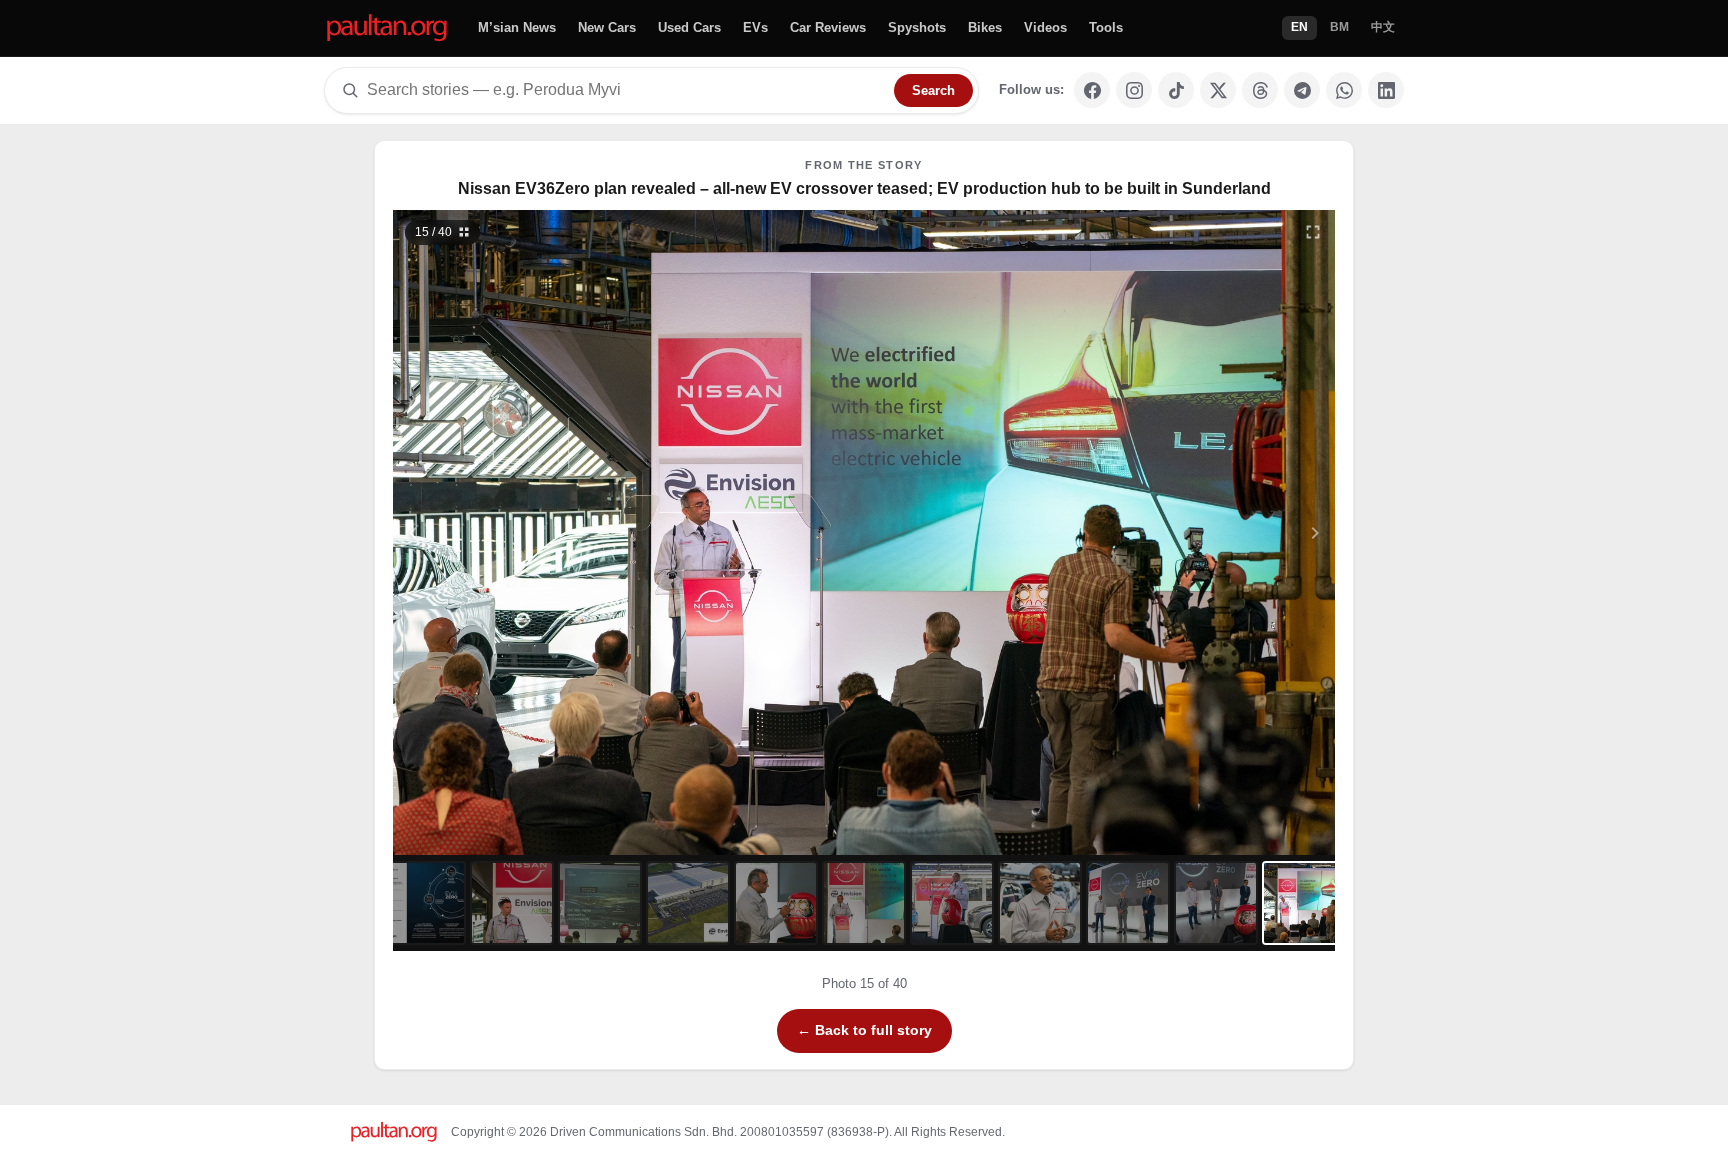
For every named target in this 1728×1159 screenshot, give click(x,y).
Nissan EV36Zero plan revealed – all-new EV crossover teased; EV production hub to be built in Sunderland (864, 188)
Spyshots (917, 27)
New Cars (607, 27)
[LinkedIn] (1386, 90)
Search (933, 90)
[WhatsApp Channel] (1344, 90)
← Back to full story (864, 1030)
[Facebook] (1092, 90)
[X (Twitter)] (1218, 90)
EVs (755, 27)
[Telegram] (1302, 90)
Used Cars (689, 27)
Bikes (985, 27)
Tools (1106, 27)
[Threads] (1260, 90)
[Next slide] (1218, 532)
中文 (1383, 27)
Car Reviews (828, 27)
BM (1339, 27)
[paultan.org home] (387, 28)
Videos (1045, 27)
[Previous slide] (511, 532)
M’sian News (517, 27)
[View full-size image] (1313, 232)
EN (1299, 27)
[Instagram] (1134, 90)
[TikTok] (1176, 90)
